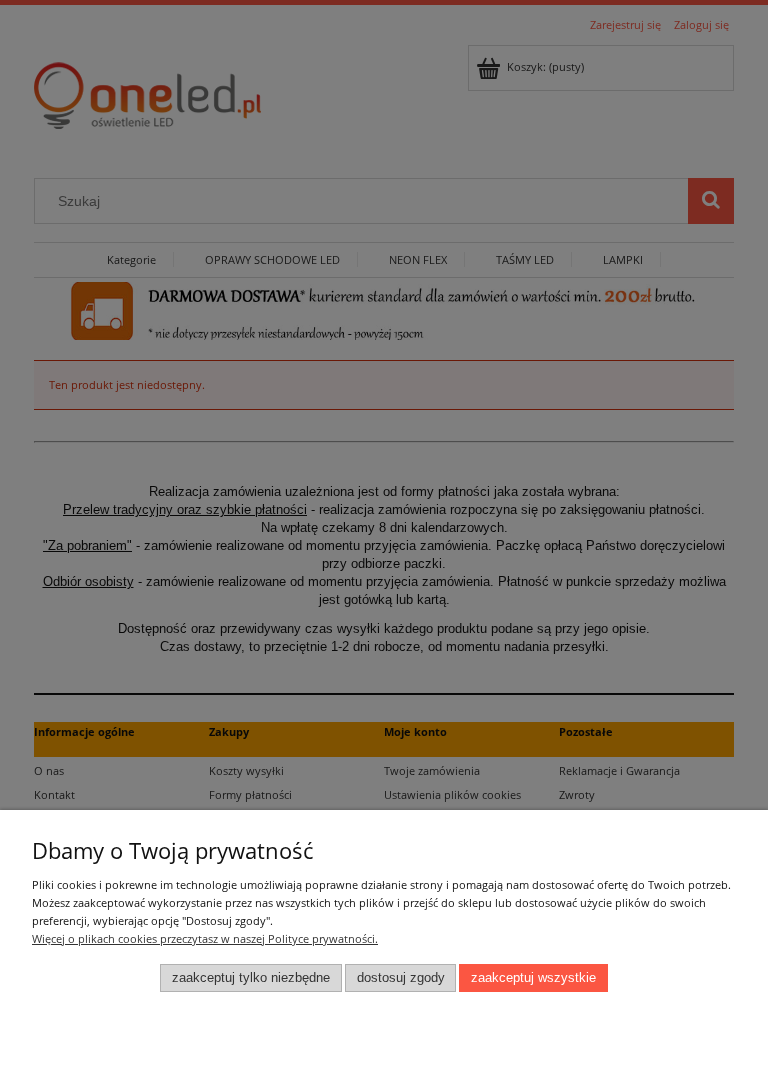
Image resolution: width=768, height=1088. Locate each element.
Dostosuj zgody (401, 978)
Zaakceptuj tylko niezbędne (251, 978)
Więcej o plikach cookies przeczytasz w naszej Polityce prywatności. (205, 938)
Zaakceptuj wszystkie (533, 978)
